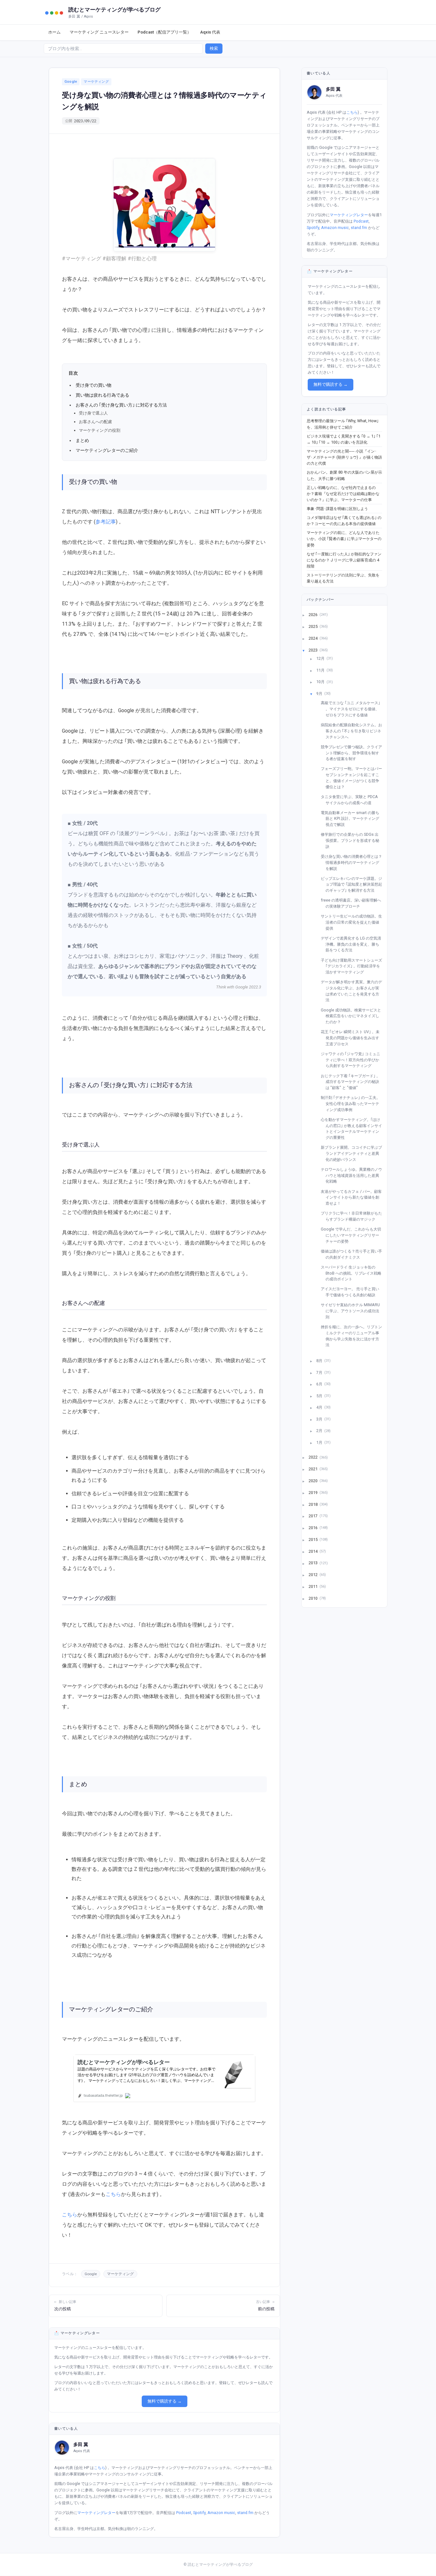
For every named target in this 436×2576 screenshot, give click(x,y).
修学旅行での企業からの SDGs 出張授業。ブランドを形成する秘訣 (352, 840)
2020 (314, 1481)
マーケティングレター (96, 2513)
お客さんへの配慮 (95, 422)
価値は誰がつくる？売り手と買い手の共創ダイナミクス (354, 1254)
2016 (314, 1528)
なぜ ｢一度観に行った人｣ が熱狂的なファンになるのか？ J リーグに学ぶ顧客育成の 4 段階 (344, 560)
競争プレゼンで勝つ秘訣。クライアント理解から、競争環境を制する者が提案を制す (354, 753)
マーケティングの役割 (100, 431)
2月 (320, 1431)
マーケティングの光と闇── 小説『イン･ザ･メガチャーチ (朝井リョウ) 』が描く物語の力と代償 (344, 457)
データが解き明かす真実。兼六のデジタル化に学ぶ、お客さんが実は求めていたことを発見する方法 (354, 991)
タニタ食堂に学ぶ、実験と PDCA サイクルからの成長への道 (352, 800)
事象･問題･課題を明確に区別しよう (337, 509)
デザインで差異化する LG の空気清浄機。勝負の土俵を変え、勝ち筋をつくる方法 (353, 944)
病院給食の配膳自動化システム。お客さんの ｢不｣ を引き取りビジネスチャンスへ (354, 731)
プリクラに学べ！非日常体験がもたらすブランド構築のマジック (354, 1216)
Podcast (184, 2513)
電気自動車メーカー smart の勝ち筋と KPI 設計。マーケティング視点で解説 (352, 819)
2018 (314, 1504)
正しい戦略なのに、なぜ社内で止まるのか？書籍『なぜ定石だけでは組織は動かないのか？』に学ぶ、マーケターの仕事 (343, 494)
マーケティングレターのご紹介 (107, 450)
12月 (321, 658)
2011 (314, 1586)
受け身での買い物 (94, 385)
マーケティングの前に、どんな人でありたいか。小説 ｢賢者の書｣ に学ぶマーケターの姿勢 (344, 539)
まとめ (82, 440)
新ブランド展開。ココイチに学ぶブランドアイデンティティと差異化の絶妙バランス (354, 1153)
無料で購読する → (165, 2401)
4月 (320, 1407)
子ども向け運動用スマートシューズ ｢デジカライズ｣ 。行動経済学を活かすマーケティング (354, 966)
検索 (214, 48)
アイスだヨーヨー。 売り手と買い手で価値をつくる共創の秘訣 (352, 1292)
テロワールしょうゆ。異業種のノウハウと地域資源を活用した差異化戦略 (354, 1175)
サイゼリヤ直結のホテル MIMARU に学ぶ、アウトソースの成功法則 (353, 1311)
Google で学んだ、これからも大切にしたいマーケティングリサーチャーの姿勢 (353, 1235)
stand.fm (245, 2513)
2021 (314, 1469)
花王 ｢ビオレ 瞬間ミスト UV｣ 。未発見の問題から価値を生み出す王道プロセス (353, 1038)
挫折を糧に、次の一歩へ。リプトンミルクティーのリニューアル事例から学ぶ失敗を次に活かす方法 (354, 1336)
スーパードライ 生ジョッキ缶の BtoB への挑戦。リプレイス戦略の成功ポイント (353, 1273)
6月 (320, 1384)
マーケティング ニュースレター (99, 32)
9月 (320, 694)
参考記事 (106, 522)
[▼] (307, 650)
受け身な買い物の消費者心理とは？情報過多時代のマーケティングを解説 (354, 862)
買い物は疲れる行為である (102, 395)
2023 (314, 650)
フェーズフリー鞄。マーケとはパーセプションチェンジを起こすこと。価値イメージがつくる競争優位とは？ (354, 777)
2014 (314, 1551)
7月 (320, 1372)
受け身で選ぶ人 (93, 413)
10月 (321, 682)
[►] (307, 615)
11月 (321, 670)
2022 (314, 1457)
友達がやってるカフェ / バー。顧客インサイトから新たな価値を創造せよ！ (354, 1197)
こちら (113, 2194)
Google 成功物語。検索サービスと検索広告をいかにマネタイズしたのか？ (353, 1016)
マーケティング (96, 82)
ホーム (54, 32)
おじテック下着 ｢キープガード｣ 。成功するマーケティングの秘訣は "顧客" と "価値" (353, 1082)
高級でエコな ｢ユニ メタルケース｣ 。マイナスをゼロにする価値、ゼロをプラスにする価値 (353, 709)
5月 (320, 1395)
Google (71, 82)
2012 (314, 1575)
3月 (320, 1419)
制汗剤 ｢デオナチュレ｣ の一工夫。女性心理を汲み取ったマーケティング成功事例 (353, 1103)
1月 (320, 1442)
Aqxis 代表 (210, 32)
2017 (314, 1516)
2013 (314, 1563)
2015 (314, 1539)
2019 (314, 1492)
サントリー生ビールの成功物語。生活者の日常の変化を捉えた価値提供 (354, 922)
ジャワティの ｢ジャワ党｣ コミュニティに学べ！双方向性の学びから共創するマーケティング (353, 1060)
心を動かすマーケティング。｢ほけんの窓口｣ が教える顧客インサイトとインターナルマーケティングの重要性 (354, 1128)
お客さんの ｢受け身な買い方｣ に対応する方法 (121, 405)
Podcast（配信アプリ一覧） (164, 32)
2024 (314, 638)
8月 (320, 1361)
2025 (314, 626)
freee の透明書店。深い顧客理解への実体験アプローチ (353, 903)
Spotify (199, 2513)
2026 (314, 615)
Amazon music (221, 2513)
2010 (314, 1598)
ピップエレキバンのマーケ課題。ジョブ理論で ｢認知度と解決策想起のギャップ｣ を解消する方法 (354, 884)
